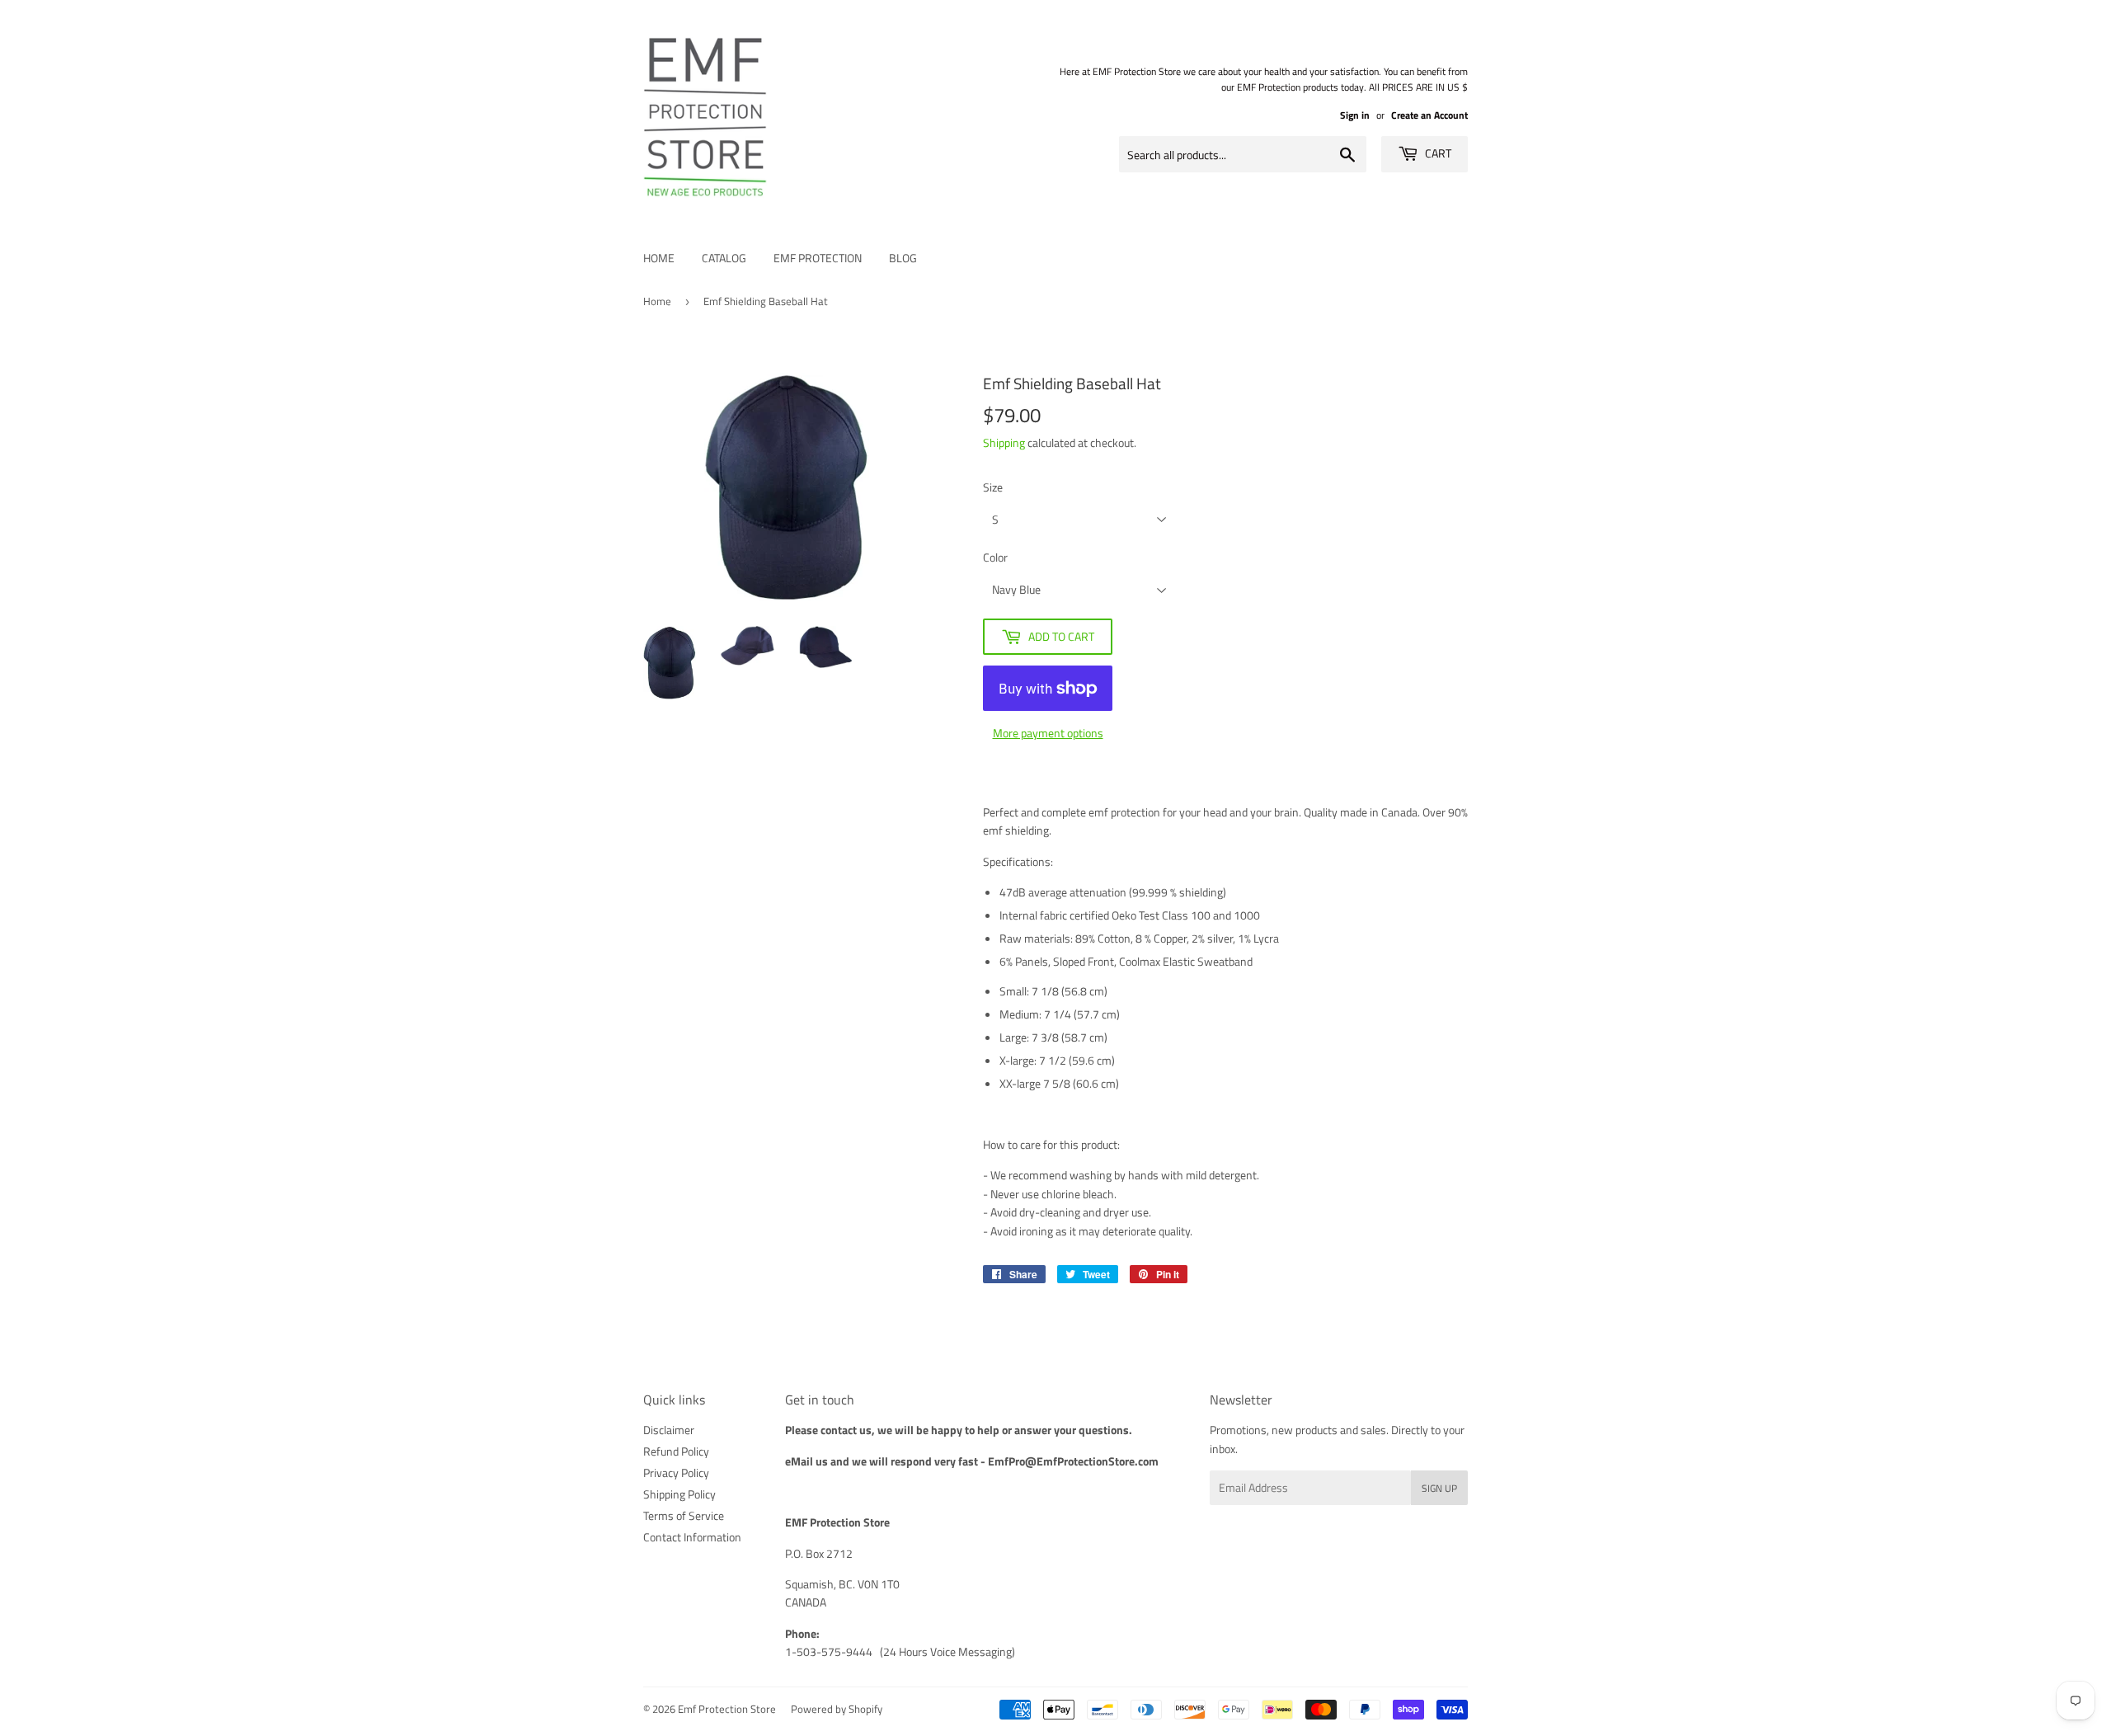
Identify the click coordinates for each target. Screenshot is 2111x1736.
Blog (903, 258)
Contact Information (692, 1537)
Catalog (724, 258)
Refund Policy (676, 1451)
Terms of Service (684, 1515)
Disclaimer (669, 1430)
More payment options (1048, 733)
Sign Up (1439, 1488)
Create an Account (1429, 115)
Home (659, 258)
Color (995, 557)
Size (993, 487)
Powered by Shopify (837, 1709)
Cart (1437, 153)
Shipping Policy (679, 1494)
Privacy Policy (676, 1473)
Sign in (1355, 115)
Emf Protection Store (727, 1709)
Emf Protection (818, 258)
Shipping (1004, 442)
